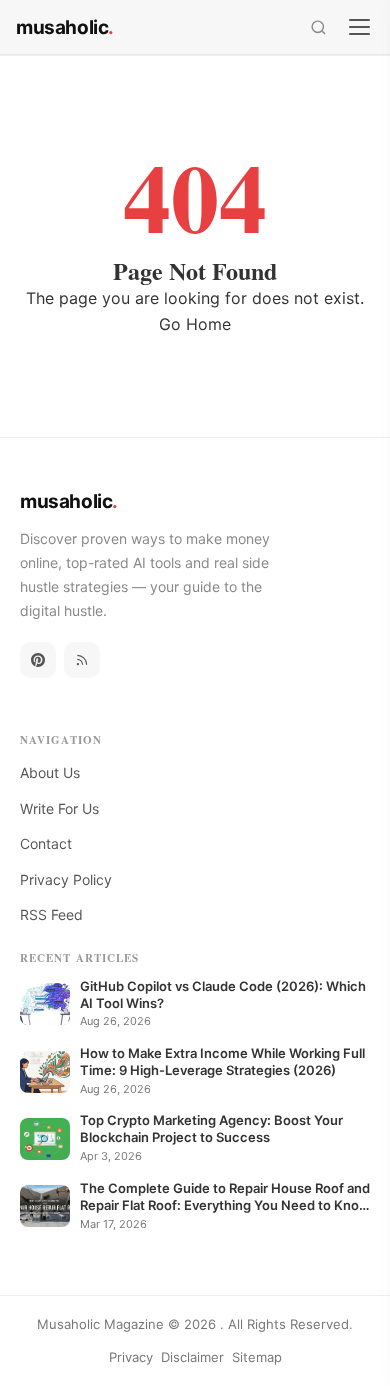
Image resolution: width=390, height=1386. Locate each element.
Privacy (131, 1357)
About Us (50, 772)
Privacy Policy (66, 879)
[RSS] (82, 660)
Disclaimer (192, 1357)
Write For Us (59, 808)
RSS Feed (51, 914)
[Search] (318, 27)
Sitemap (257, 1357)
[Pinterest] (38, 660)
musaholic (65, 27)
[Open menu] (359, 26)
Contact (46, 843)
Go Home (195, 324)
